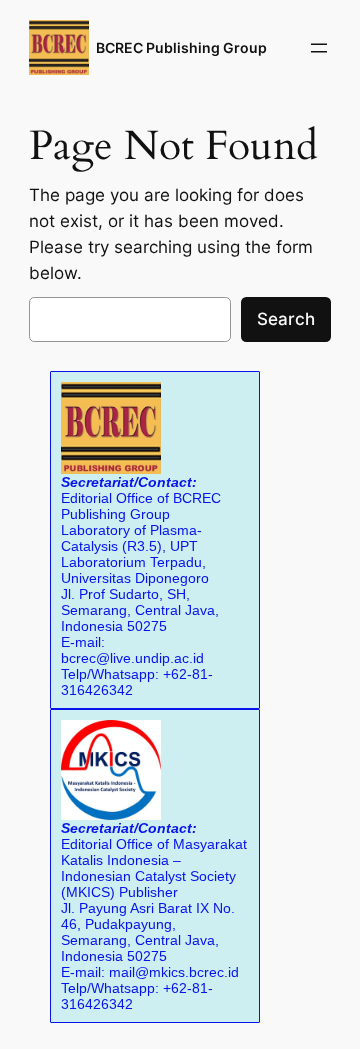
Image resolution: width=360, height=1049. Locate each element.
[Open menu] (319, 48)
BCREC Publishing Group (181, 47)
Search (286, 319)
